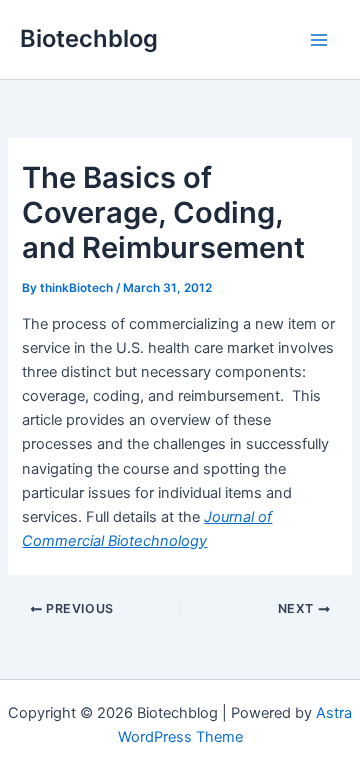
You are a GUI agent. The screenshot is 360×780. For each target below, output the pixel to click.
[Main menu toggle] (319, 40)
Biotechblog (89, 38)
